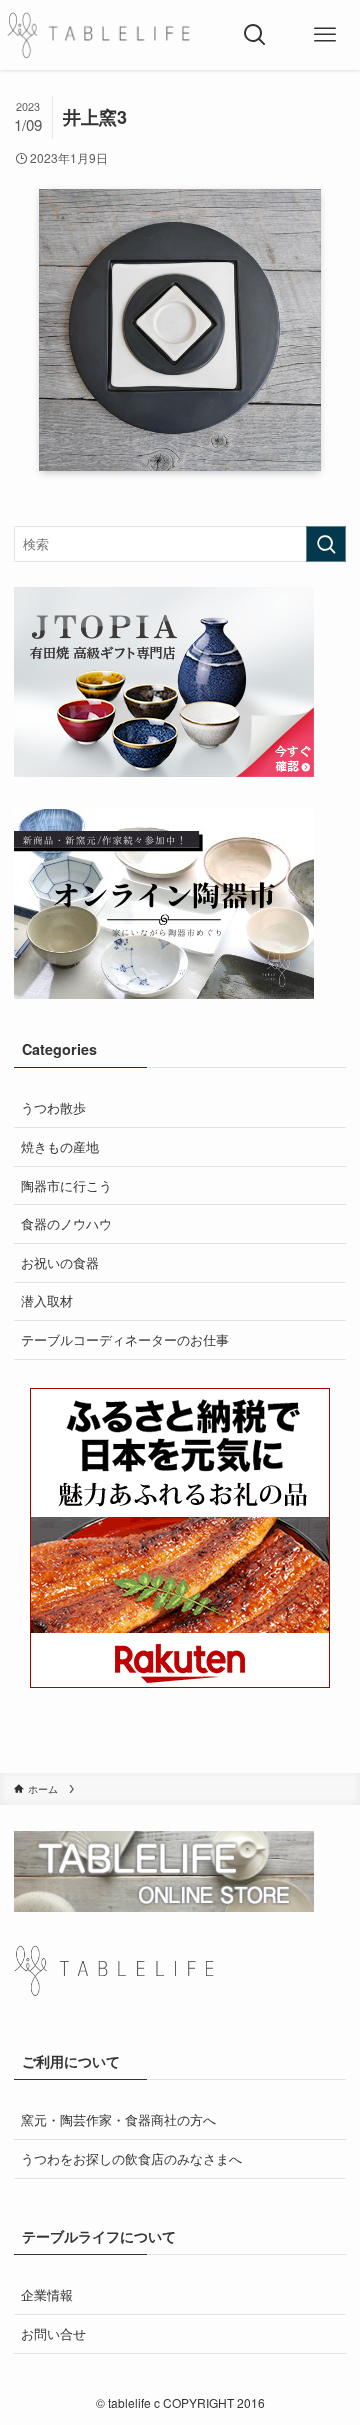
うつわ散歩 (53, 1107)
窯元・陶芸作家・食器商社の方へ (118, 2119)
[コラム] (98, 35)
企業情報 (47, 2294)
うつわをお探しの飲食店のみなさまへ (131, 2158)
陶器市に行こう (66, 1185)
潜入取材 (47, 1300)
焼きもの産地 (60, 1146)
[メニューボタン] (325, 35)
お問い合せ (53, 2333)
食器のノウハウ (66, 1223)
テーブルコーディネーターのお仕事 (125, 1339)
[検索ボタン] (255, 35)
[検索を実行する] (326, 544)
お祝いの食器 (60, 1262)
